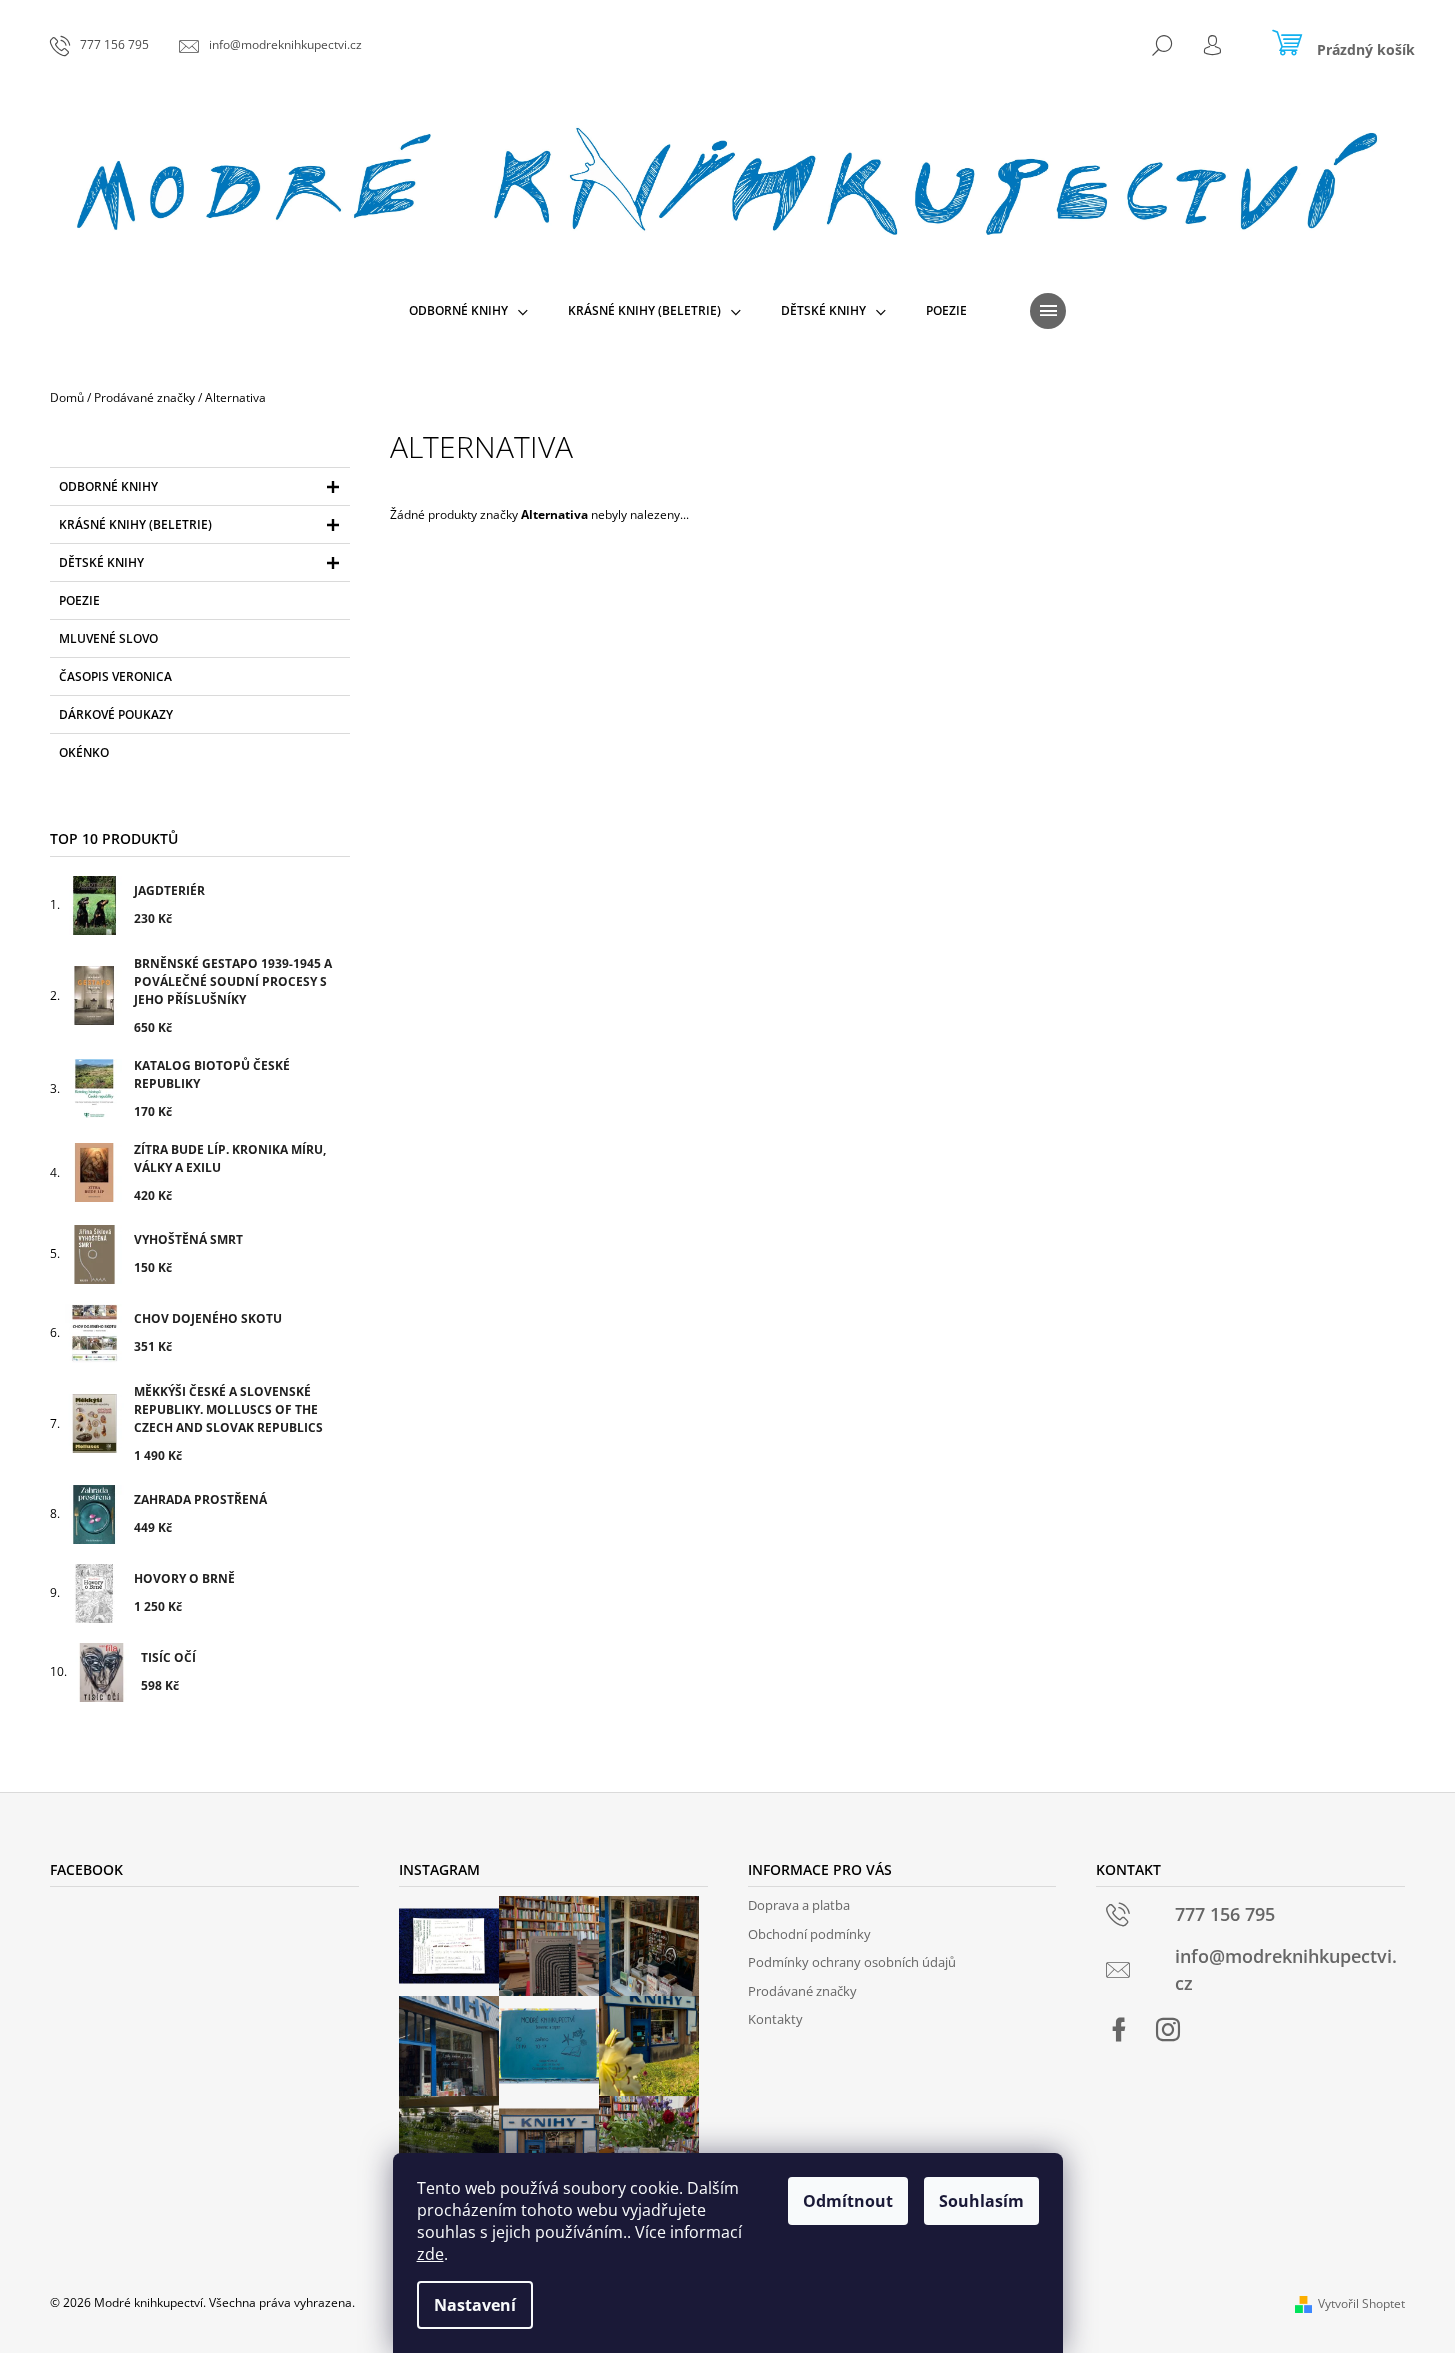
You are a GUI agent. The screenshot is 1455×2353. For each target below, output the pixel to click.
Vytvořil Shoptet (1361, 2303)
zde (430, 2254)
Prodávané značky (802, 1991)
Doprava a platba (799, 1905)
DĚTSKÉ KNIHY (101, 562)
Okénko (84, 752)
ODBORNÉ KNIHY (108, 486)
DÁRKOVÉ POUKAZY (116, 714)
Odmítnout (848, 2201)
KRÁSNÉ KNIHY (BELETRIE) (135, 524)
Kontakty (775, 2019)
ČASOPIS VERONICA (115, 676)
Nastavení (475, 2305)
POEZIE (79, 600)
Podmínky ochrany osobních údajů (852, 1962)
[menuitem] (468, 311)
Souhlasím (981, 2201)
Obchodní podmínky (809, 1934)
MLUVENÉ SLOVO (108, 638)
